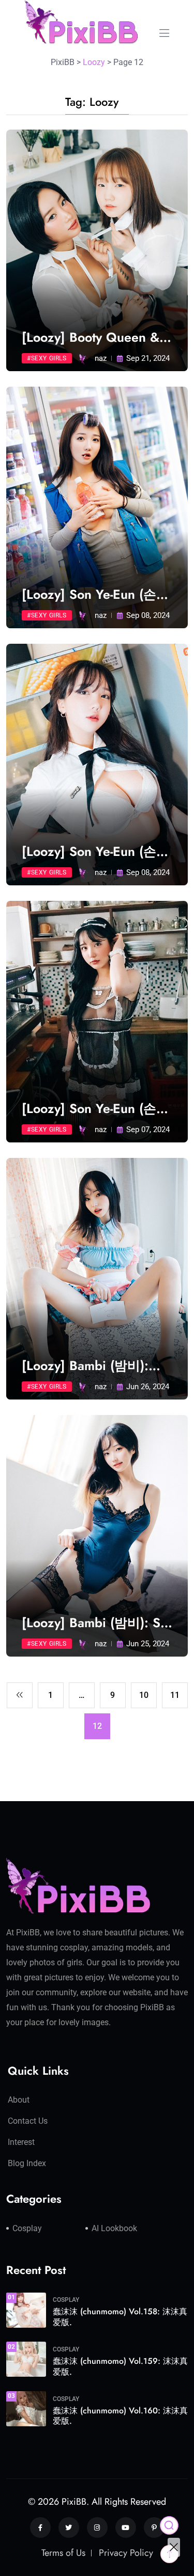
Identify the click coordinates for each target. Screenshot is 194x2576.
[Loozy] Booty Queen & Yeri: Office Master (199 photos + (93, 337)
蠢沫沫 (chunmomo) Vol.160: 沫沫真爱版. (120, 2416)
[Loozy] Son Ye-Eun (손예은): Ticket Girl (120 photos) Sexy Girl (95, 852)
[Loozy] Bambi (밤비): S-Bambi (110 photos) (92, 1623)
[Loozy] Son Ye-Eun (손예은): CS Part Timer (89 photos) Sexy (95, 594)
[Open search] (169, 2525)
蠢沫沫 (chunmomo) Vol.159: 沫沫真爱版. (120, 2366)
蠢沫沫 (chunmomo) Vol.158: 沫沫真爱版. (120, 2317)
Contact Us (28, 2121)
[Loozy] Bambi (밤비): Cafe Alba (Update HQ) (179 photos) (90, 1366)
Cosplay (27, 2228)
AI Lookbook (114, 2228)
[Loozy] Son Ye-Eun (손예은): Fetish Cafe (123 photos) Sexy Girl (95, 1109)
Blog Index (27, 2163)
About (19, 2100)
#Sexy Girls (47, 358)
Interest (21, 2142)
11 (175, 1695)
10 (144, 1695)
